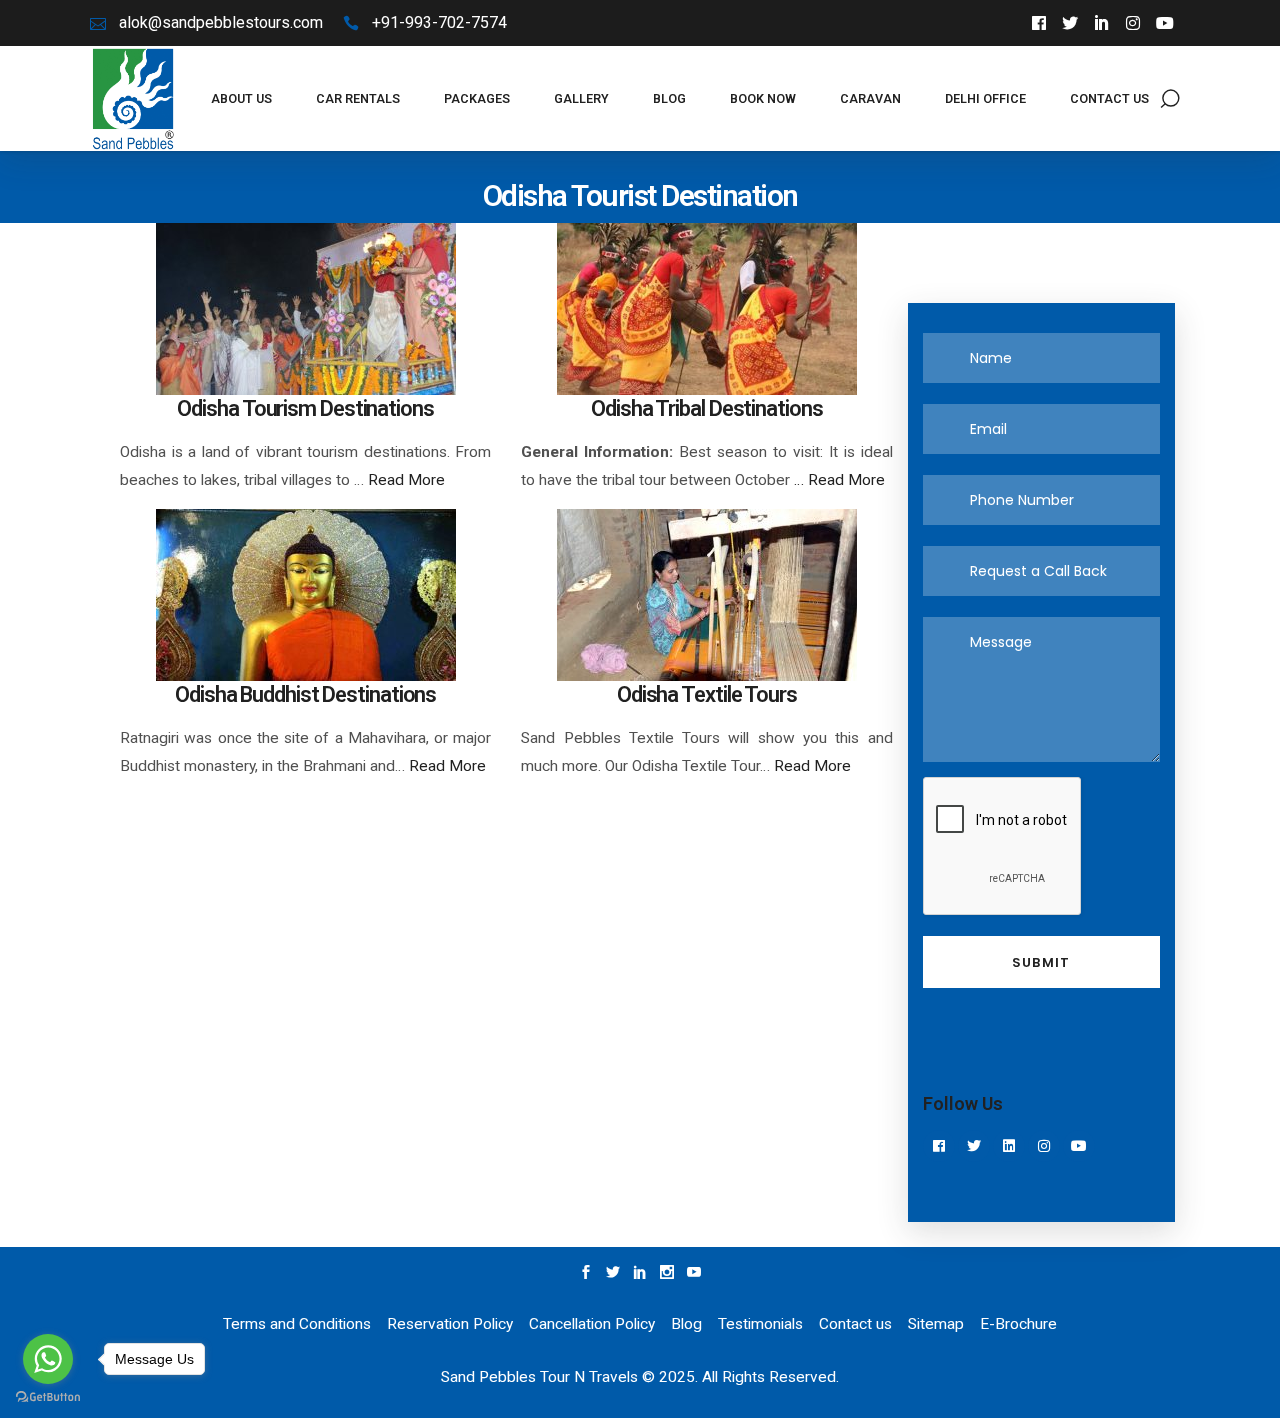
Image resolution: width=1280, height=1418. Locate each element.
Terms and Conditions (297, 1324)
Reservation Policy (452, 1324)
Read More (406, 480)
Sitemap (936, 1324)
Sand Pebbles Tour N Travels (539, 1377)
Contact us (855, 1324)
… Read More (837, 480)
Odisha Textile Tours (707, 694)
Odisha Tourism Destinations (305, 408)
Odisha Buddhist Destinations (305, 694)
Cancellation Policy (592, 1324)
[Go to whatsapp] (48, 1359)
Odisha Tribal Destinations (706, 408)
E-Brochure (1018, 1324)
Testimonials (760, 1324)
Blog (686, 1324)
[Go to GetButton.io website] (48, 1397)
